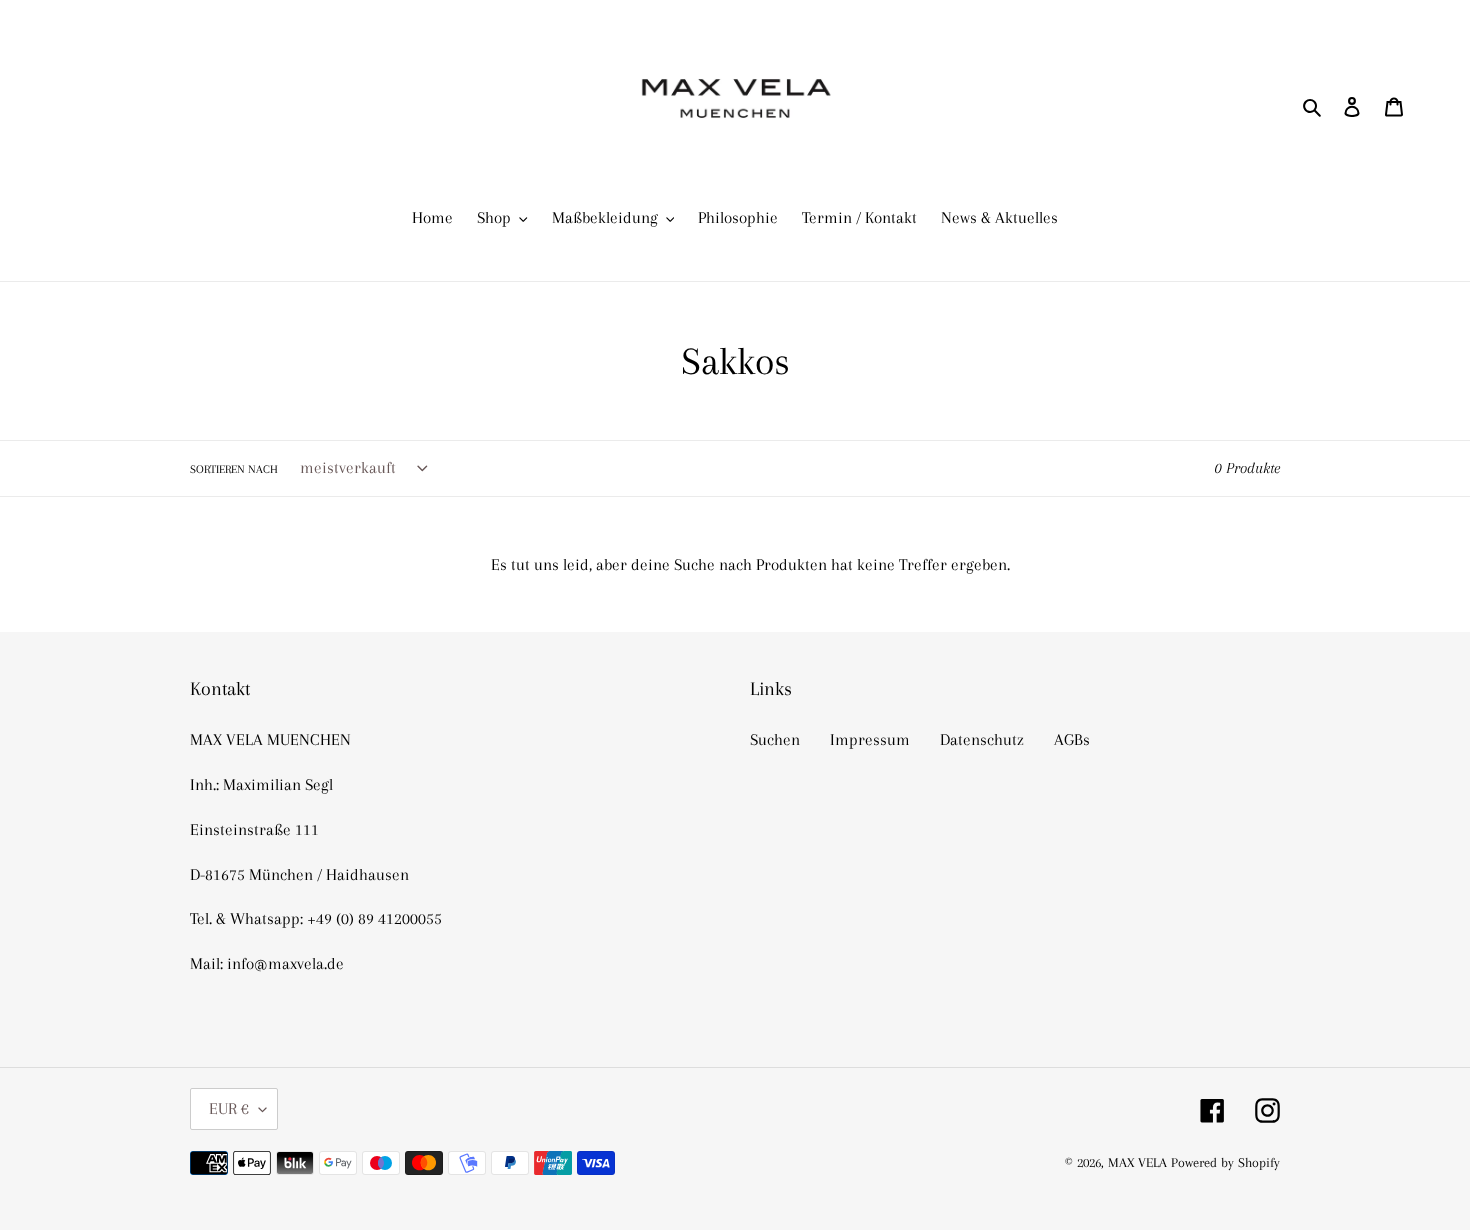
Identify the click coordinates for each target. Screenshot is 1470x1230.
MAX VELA (1139, 1162)
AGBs (1072, 739)
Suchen (775, 739)
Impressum (870, 739)
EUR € (229, 1108)
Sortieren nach (234, 469)
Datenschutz (982, 739)
